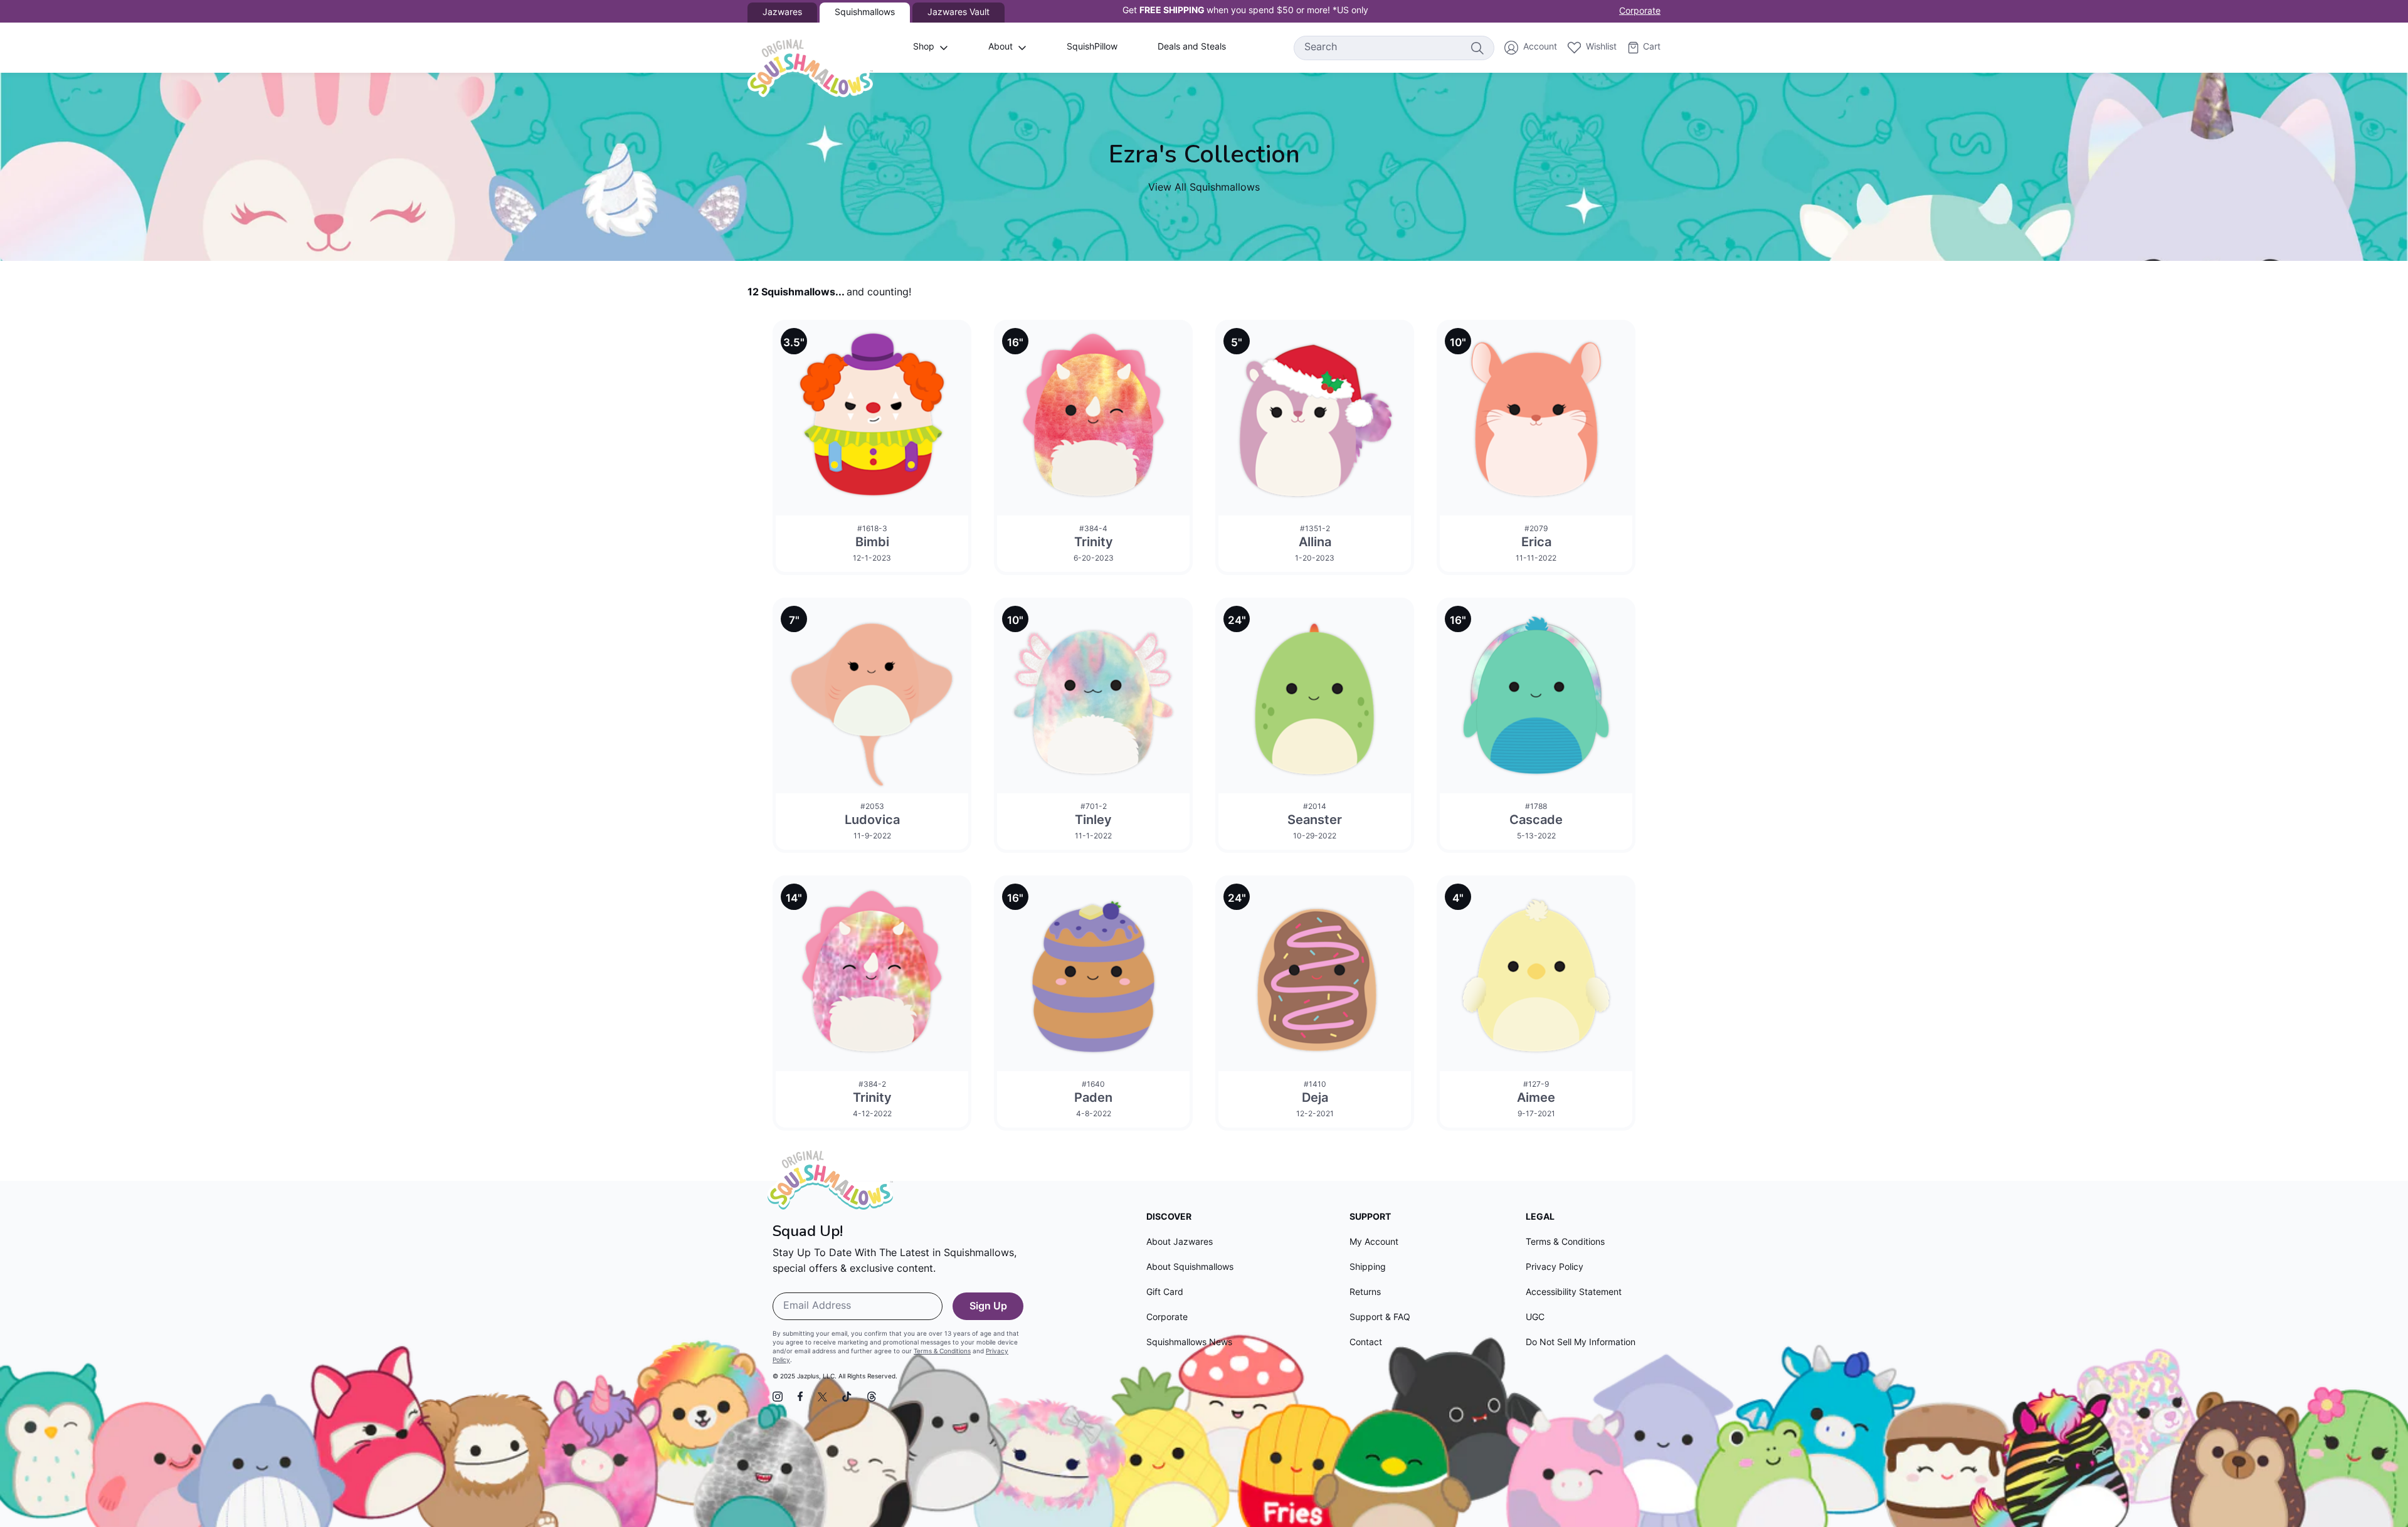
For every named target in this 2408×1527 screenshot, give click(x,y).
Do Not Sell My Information (1581, 1343)
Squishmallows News (1189, 1343)
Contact (1366, 1343)
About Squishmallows (1190, 1268)
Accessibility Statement (1574, 1293)
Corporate (1640, 12)
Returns (1365, 1293)
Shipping (1368, 1268)
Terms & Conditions (942, 1352)
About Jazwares (1180, 1243)
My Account (1374, 1243)
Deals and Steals (1192, 47)
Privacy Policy (1555, 1268)
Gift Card (1165, 1293)
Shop (924, 47)
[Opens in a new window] (778, 1397)
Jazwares (782, 13)
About (1001, 47)
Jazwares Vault (958, 13)
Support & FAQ (1380, 1318)
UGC (1535, 1318)
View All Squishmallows (1204, 188)
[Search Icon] (1477, 48)
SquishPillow (1092, 47)
